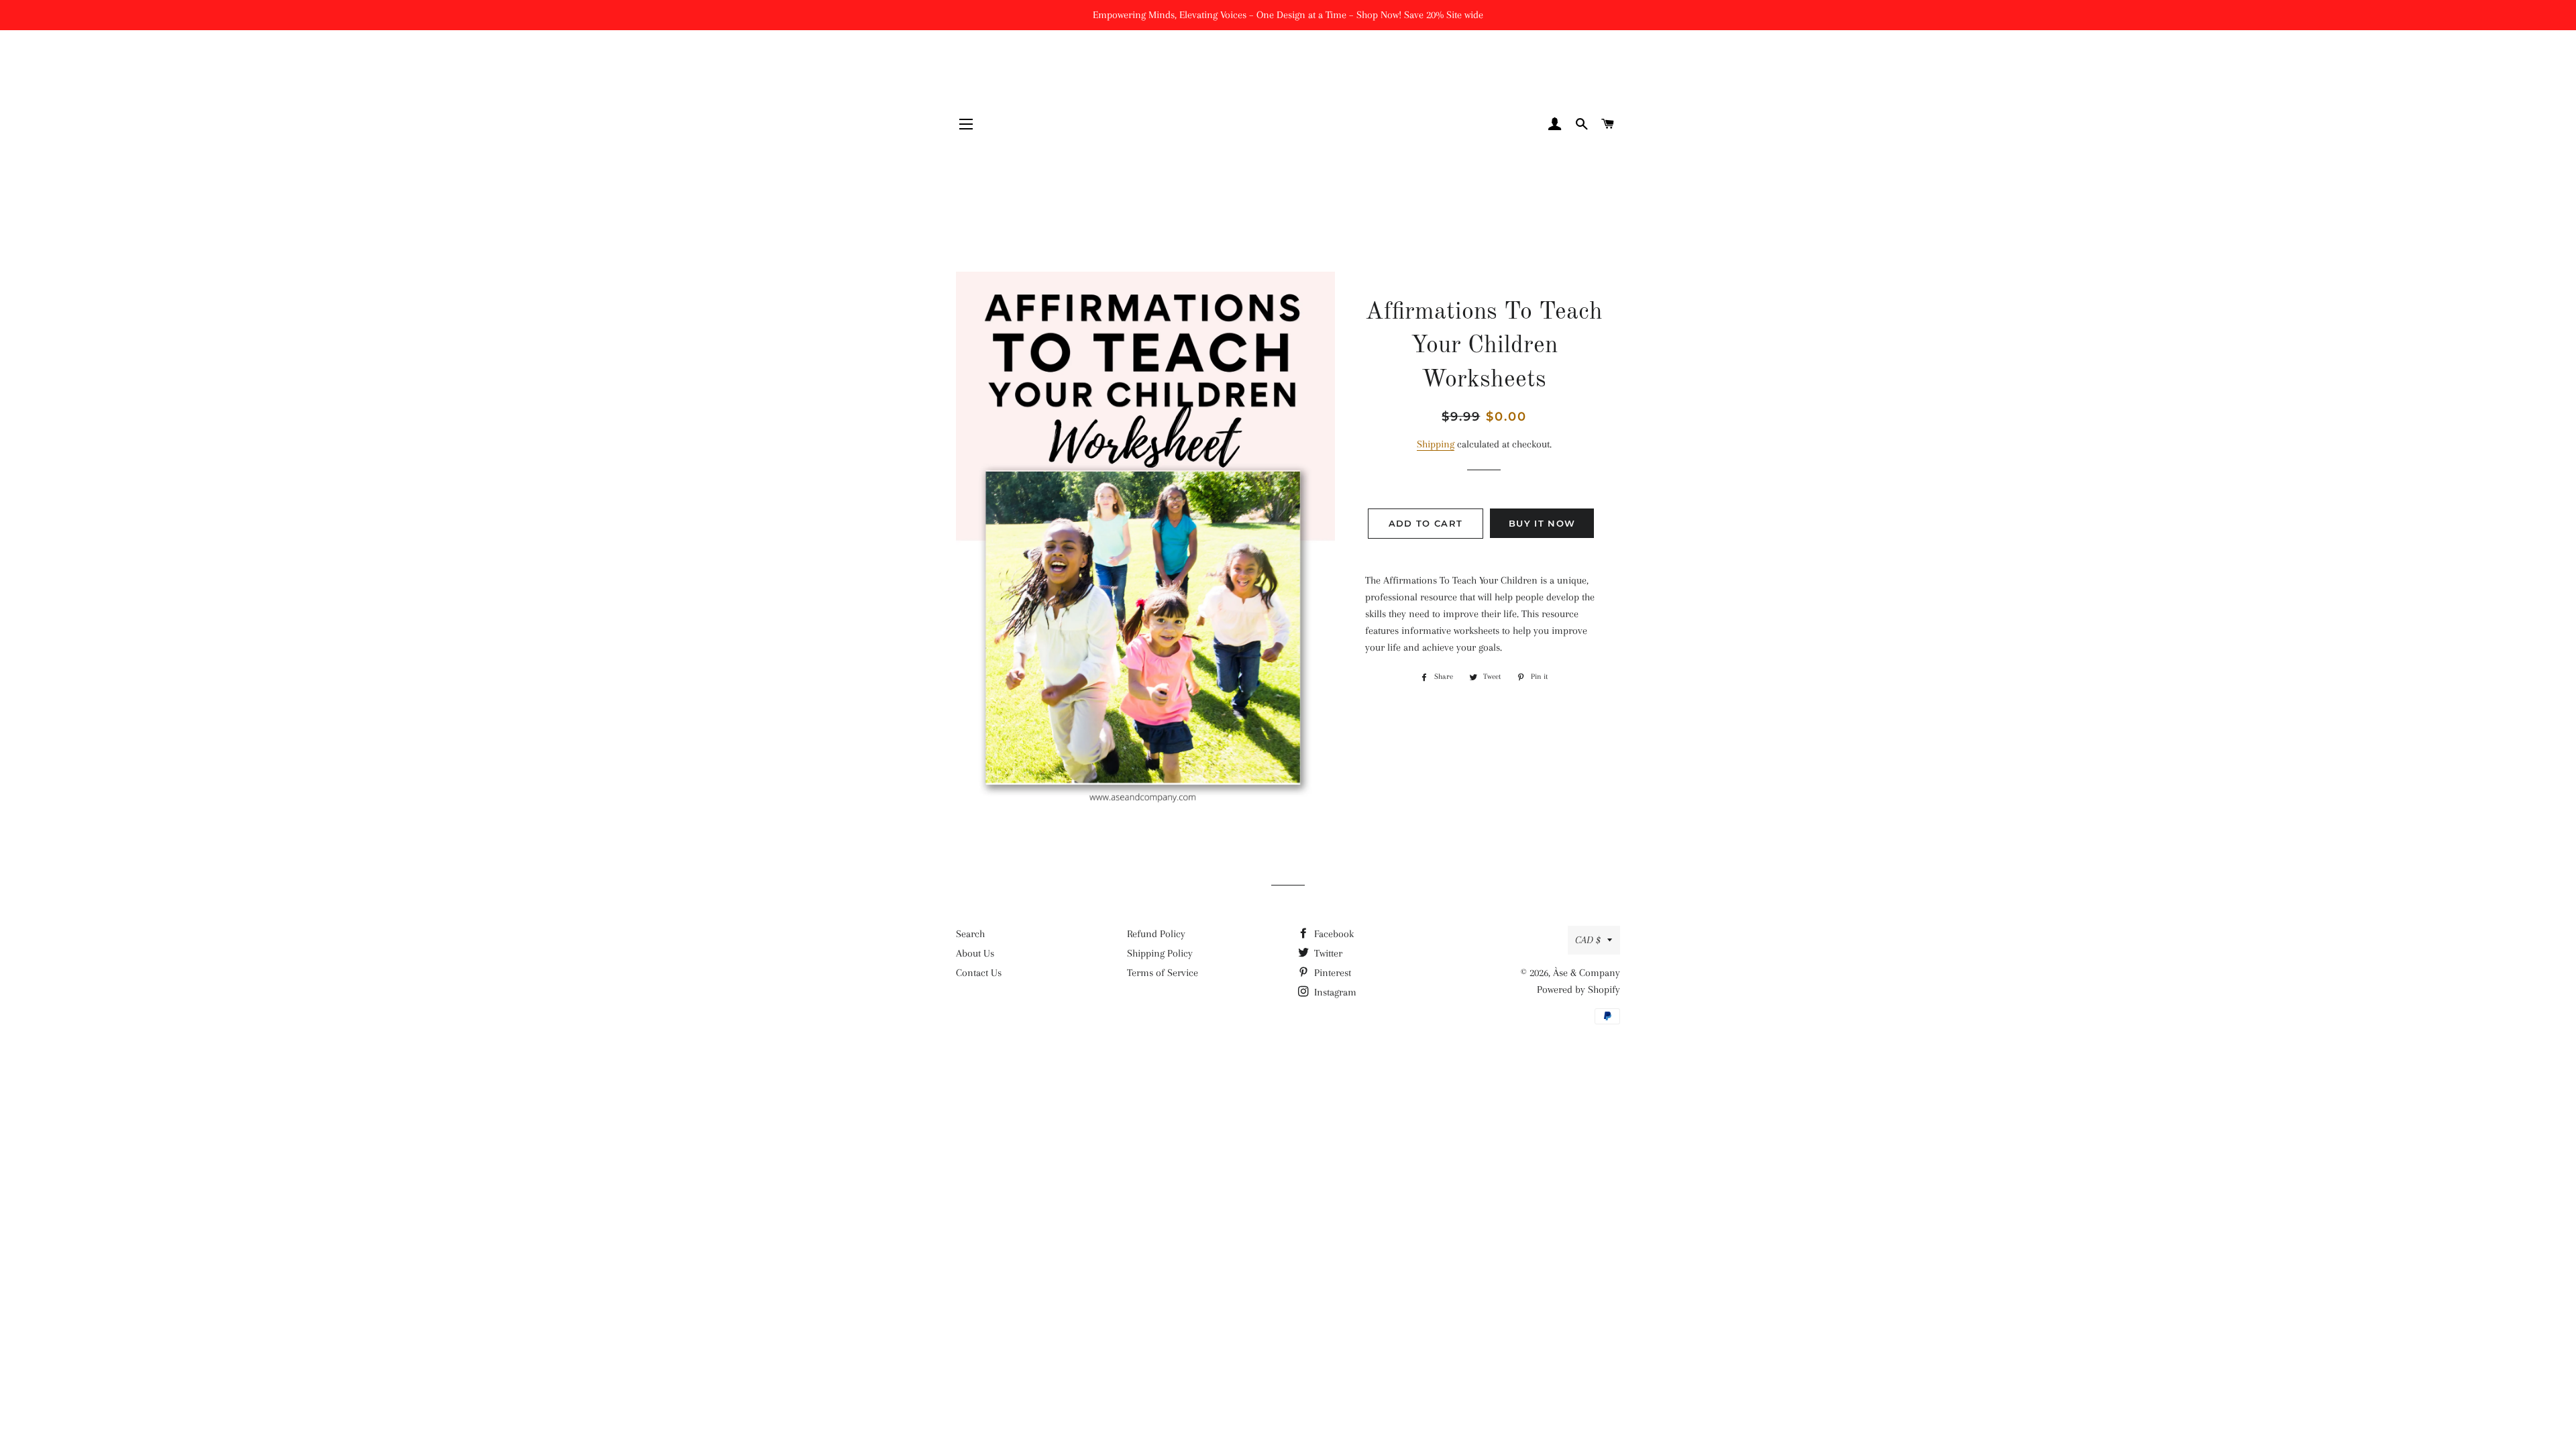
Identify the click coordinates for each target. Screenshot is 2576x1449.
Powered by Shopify (1578, 989)
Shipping (1436, 444)
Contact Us (979, 973)
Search (970, 934)
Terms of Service (1163, 973)
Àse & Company (1587, 973)
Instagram (1334, 992)
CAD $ (1588, 940)
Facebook (1333, 934)
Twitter (1327, 953)
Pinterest (1331, 973)
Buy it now (1542, 523)
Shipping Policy (1160, 953)
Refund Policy (1156, 934)
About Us (975, 953)
